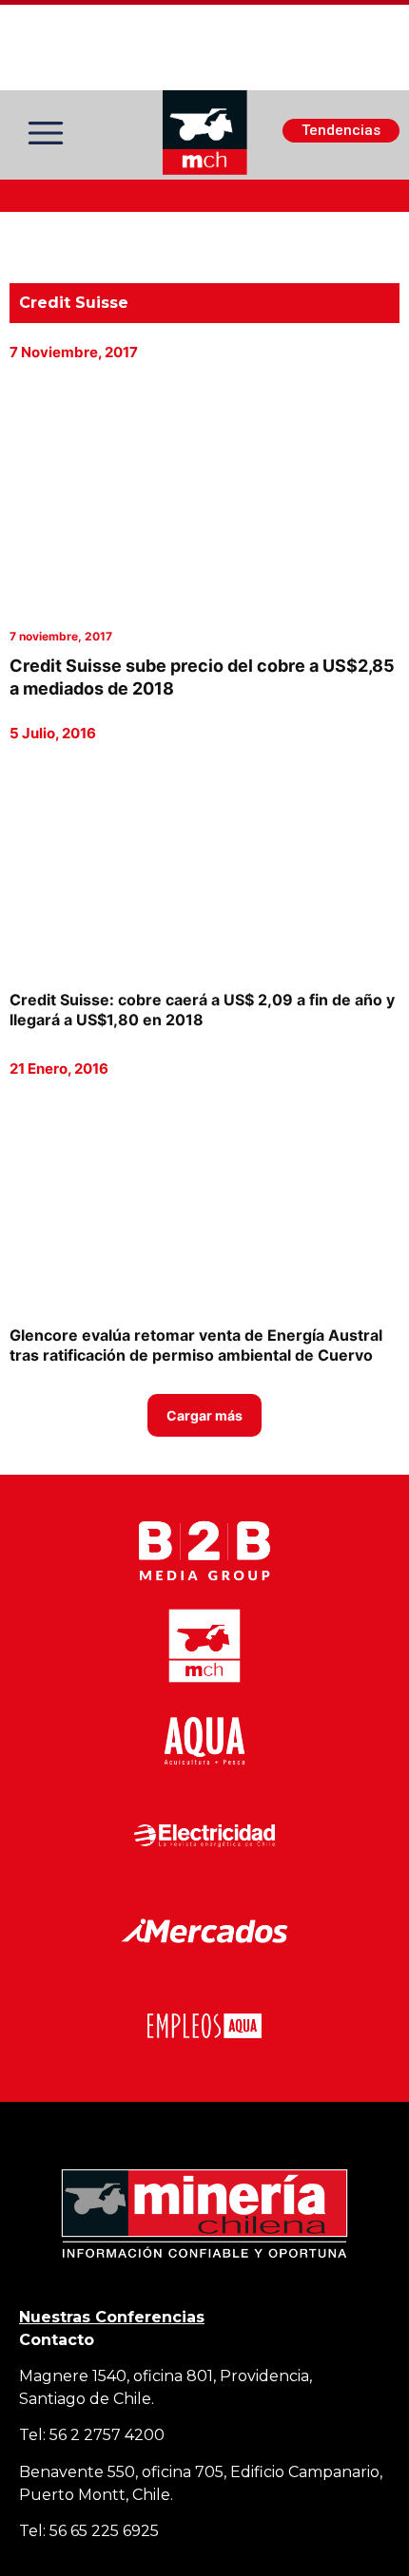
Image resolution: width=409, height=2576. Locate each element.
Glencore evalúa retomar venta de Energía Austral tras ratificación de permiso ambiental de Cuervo (196, 1345)
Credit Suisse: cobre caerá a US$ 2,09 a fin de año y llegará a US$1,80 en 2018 (202, 1010)
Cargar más (204, 1415)
